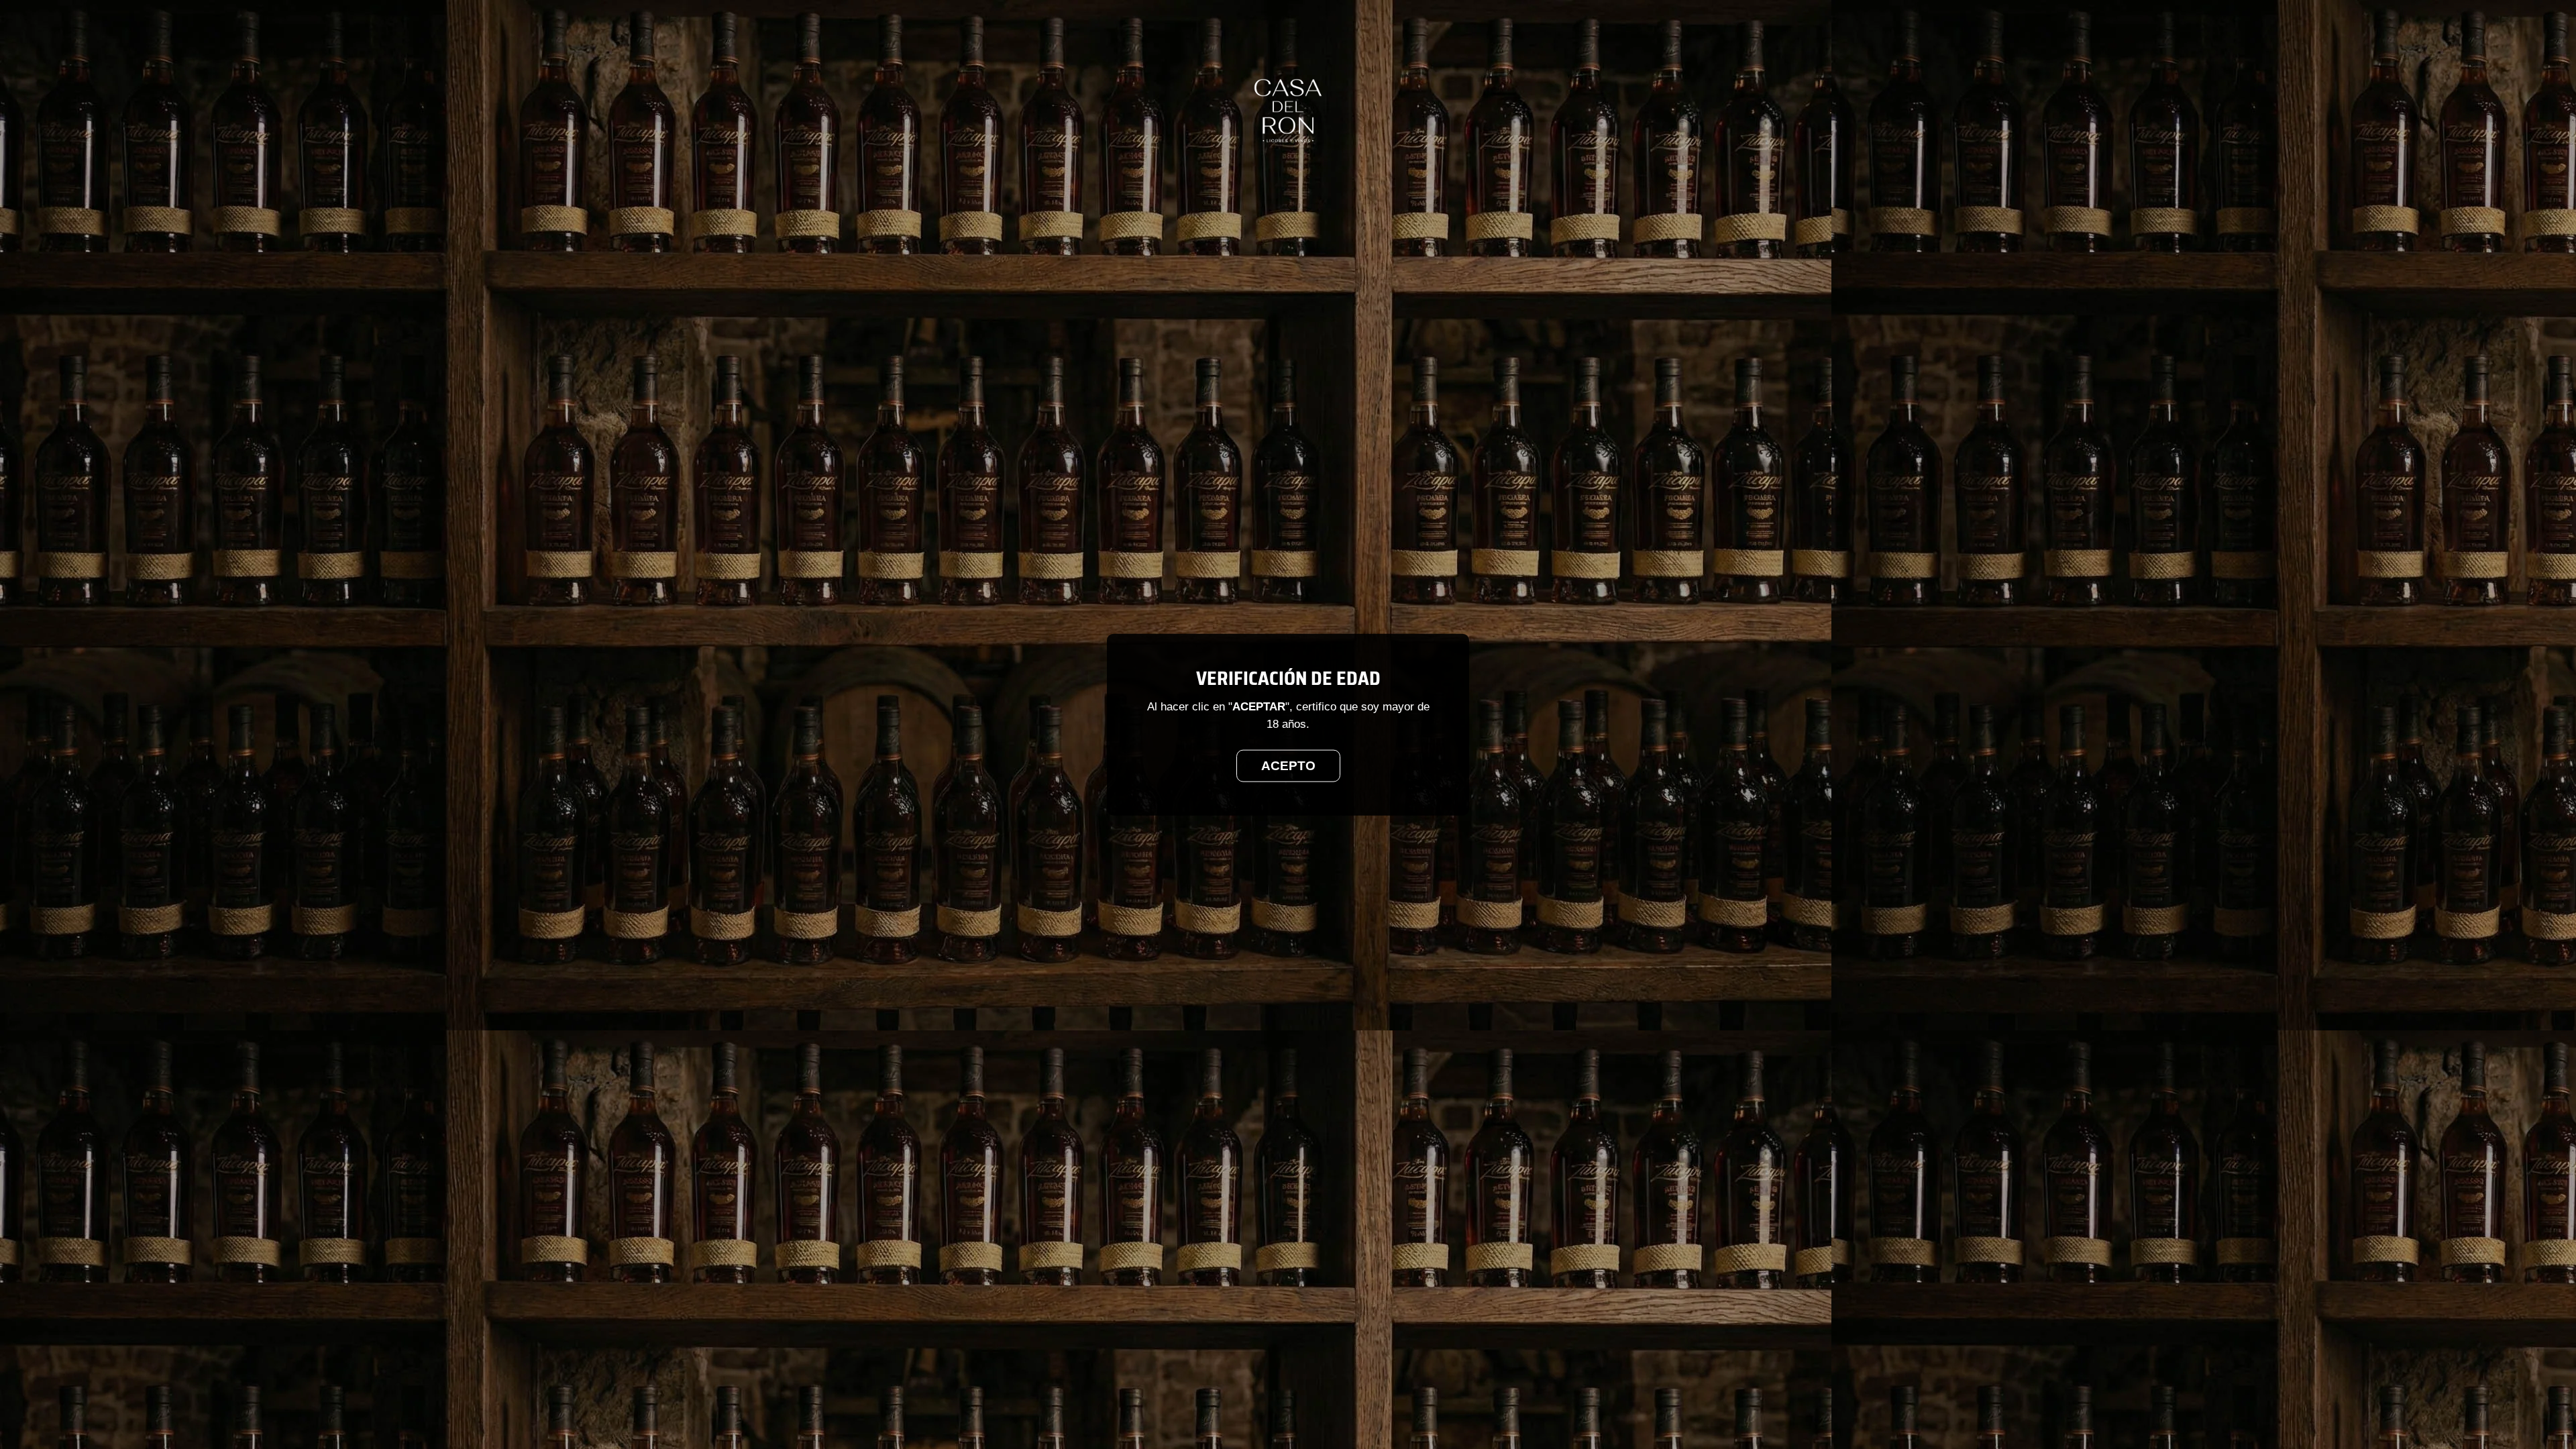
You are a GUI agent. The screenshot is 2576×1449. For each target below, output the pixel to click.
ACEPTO (1288, 765)
